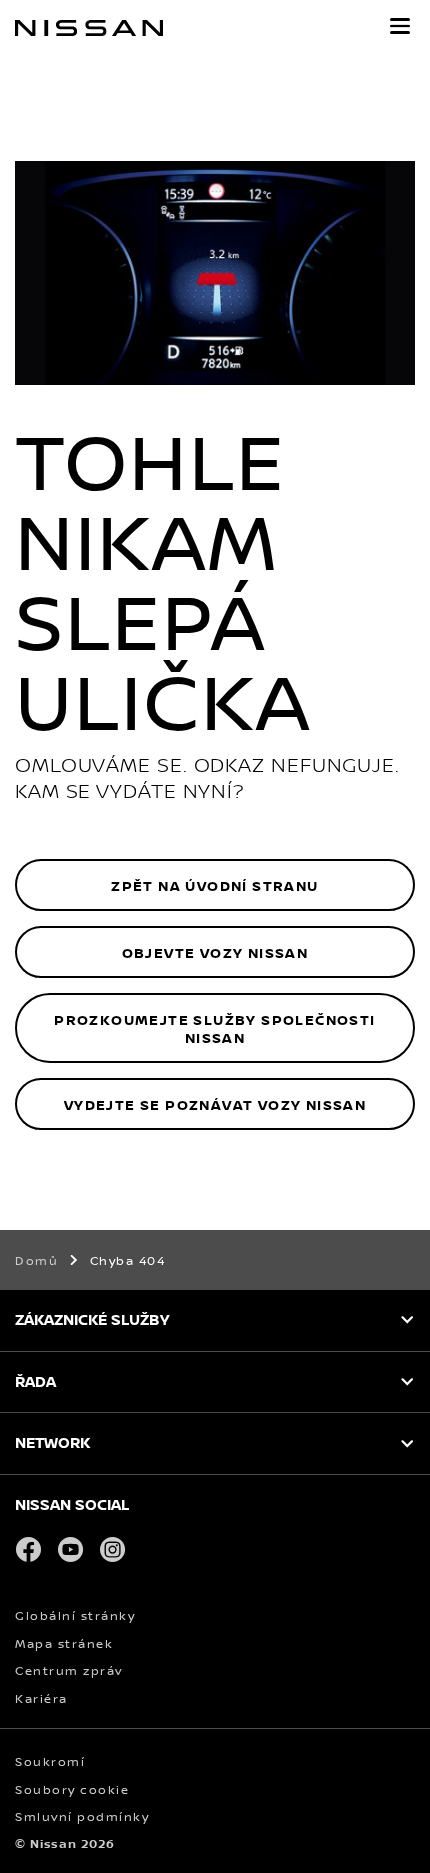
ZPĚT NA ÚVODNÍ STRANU (214, 885)
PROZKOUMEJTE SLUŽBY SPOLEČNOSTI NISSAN (214, 1028)
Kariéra (41, 1698)
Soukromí (50, 1761)
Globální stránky (75, 1615)
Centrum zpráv (69, 1670)
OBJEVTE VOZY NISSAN (215, 952)
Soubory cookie (72, 1789)
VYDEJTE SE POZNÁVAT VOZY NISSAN (215, 1104)
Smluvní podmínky (82, 1816)
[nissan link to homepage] (89, 28)
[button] (400, 26)
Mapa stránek (64, 1643)
